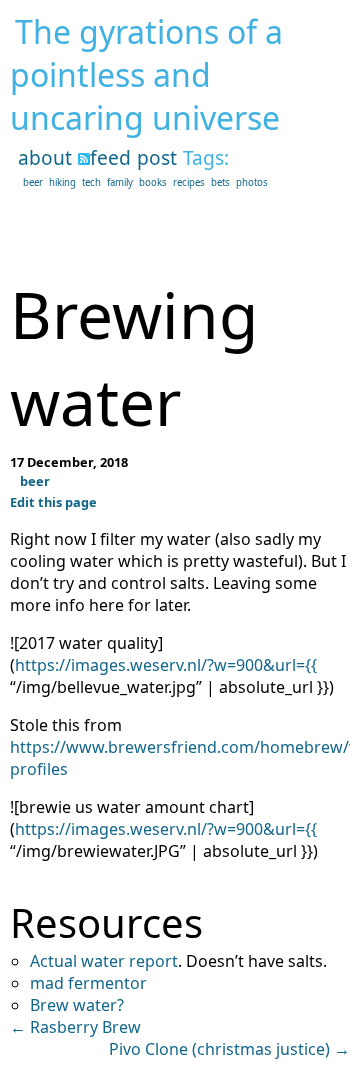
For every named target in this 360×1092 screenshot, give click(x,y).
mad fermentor (88, 983)
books (153, 182)
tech (91, 182)
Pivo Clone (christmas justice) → (229, 1049)
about (45, 157)
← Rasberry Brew (75, 1027)
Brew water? (77, 1005)
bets (220, 182)
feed (110, 157)
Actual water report (104, 961)
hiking (62, 182)
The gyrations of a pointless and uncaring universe (146, 74)
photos (252, 182)
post (157, 157)
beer (33, 182)
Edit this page (53, 502)
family (120, 182)
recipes (189, 182)
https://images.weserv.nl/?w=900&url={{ (166, 665)
